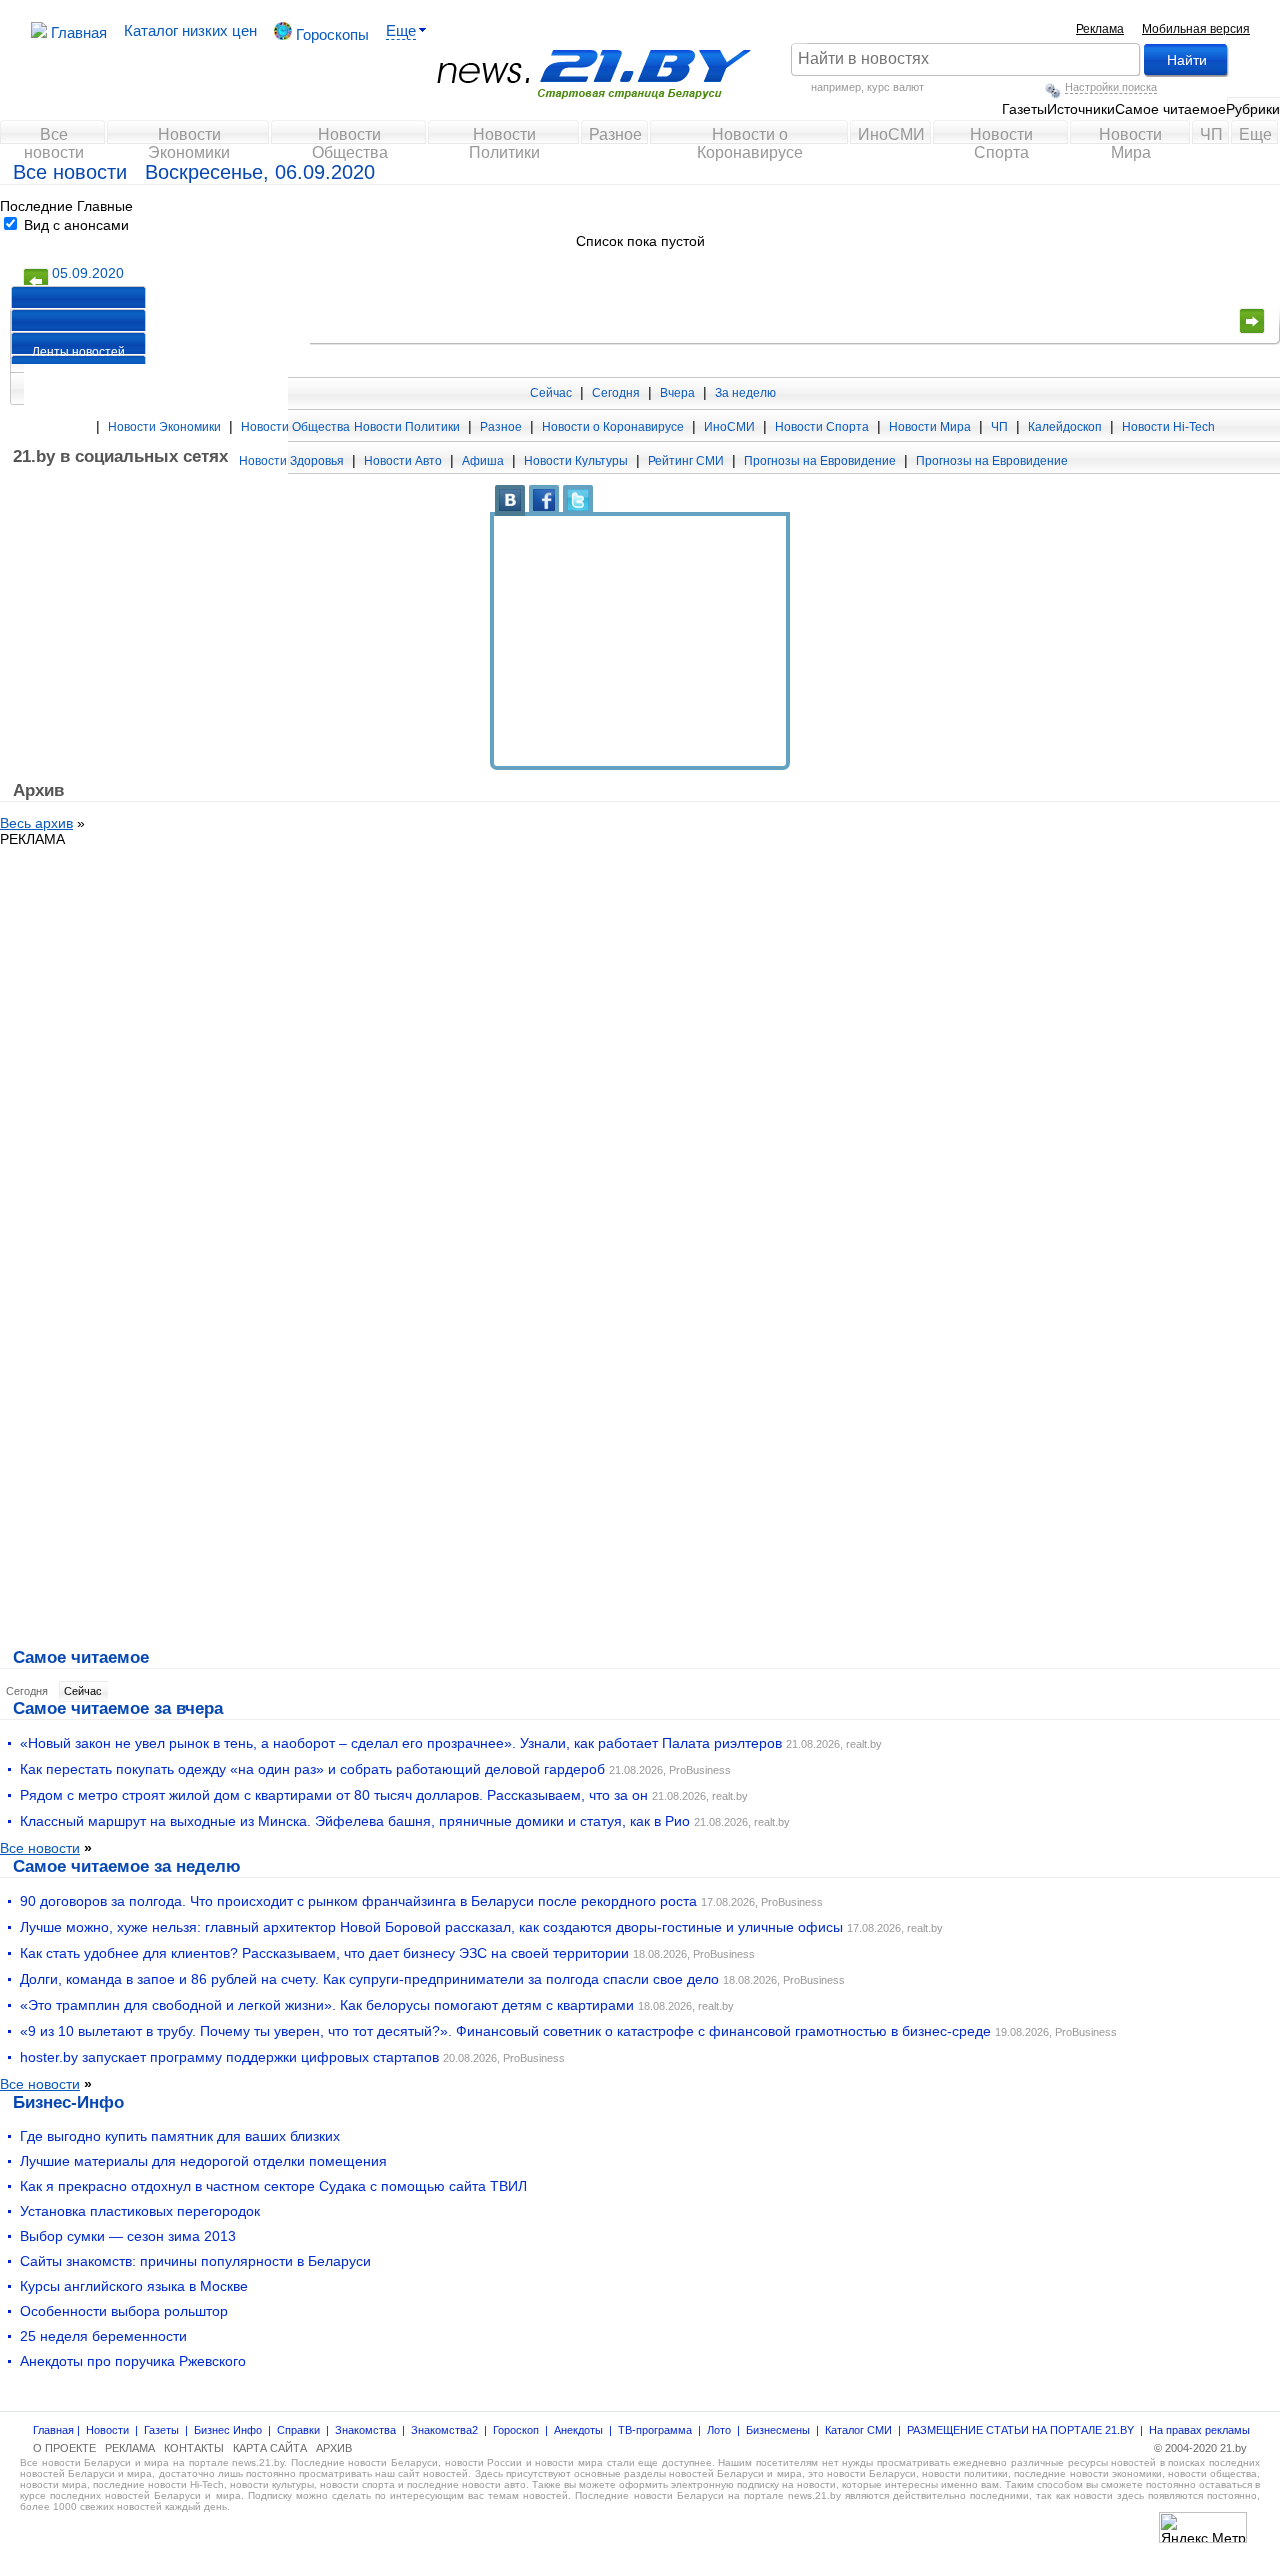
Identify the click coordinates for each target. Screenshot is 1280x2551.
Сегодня (616, 393)
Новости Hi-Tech (1168, 427)
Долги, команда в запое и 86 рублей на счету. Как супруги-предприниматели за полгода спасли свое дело (369, 1979)
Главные (105, 206)
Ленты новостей (78, 352)
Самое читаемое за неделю (127, 1866)
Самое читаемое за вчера (118, 1708)
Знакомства (365, 2430)
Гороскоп (516, 2430)
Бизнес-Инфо (68, 2102)
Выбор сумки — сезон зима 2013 (128, 2236)
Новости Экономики (189, 139)
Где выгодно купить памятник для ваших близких (180, 2136)
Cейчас (83, 1691)
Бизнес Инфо (228, 2430)
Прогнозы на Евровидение (820, 461)
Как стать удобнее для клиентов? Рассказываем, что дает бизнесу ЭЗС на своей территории (324, 1953)
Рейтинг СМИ (686, 461)
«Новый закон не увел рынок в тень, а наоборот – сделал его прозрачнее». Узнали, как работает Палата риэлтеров (401, 1743)
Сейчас (551, 393)
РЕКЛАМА (32, 839)
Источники (1081, 109)
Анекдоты (578, 2430)
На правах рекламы (1199, 2430)
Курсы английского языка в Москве (134, 2286)
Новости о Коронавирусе (750, 139)
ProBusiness (700, 1770)
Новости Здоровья (291, 461)
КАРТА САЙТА (270, 2448)
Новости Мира (1130, 139)
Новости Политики (504, 139)
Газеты (1024, 109)
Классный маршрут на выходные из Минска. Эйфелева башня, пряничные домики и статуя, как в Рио (355, 1821)
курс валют (895, 87)
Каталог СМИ (858, 2430)
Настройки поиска (1111, 87)
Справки (298, 2430)
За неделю (745, 393)
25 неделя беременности (103, 2336)
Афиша (483, 461)
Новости (107, 2430)
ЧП (1211, 134)
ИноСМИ (891, 134)
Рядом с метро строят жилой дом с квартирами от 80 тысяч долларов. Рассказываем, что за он (334, 1795)
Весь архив (36, 823)
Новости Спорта (1001, 139)
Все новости (54, 139)
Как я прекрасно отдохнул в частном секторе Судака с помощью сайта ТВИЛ (273, 2186)
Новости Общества (350, 139)
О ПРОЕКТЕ (64, 2448)
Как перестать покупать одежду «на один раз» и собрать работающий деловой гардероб (312, 1769)
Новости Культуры (576, 461)
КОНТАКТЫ (194, 2448)
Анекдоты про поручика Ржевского (133, 2361)
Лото (719, 2430)
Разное (615, 134)
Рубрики (1253, 109)
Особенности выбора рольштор (124, 2311)
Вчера (677, 393)
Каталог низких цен (190, 30)
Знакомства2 (444, 2430)
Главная (77, 32)
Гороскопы (330, 34)
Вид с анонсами (74, 225)
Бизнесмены (778, 2430)
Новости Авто (403, 461)
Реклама (1100, 29)
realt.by (864, 1744)
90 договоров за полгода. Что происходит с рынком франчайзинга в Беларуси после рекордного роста (358, 1901)
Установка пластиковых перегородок (140, 2211)
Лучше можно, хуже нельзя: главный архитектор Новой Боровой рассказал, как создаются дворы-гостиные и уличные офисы (431, 1927)
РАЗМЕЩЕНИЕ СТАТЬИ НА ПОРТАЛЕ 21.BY (1020, 2430)
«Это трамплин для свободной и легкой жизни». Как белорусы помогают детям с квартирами (327, 2005)
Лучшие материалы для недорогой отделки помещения (203, 2161)
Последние (36, 206)
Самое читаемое (1170, 109)
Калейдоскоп (1065, 427)
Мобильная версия (1196, 29)
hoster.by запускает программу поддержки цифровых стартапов (229, 2057)
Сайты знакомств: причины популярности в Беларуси (195, 2261)
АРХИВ (334, 2448)
